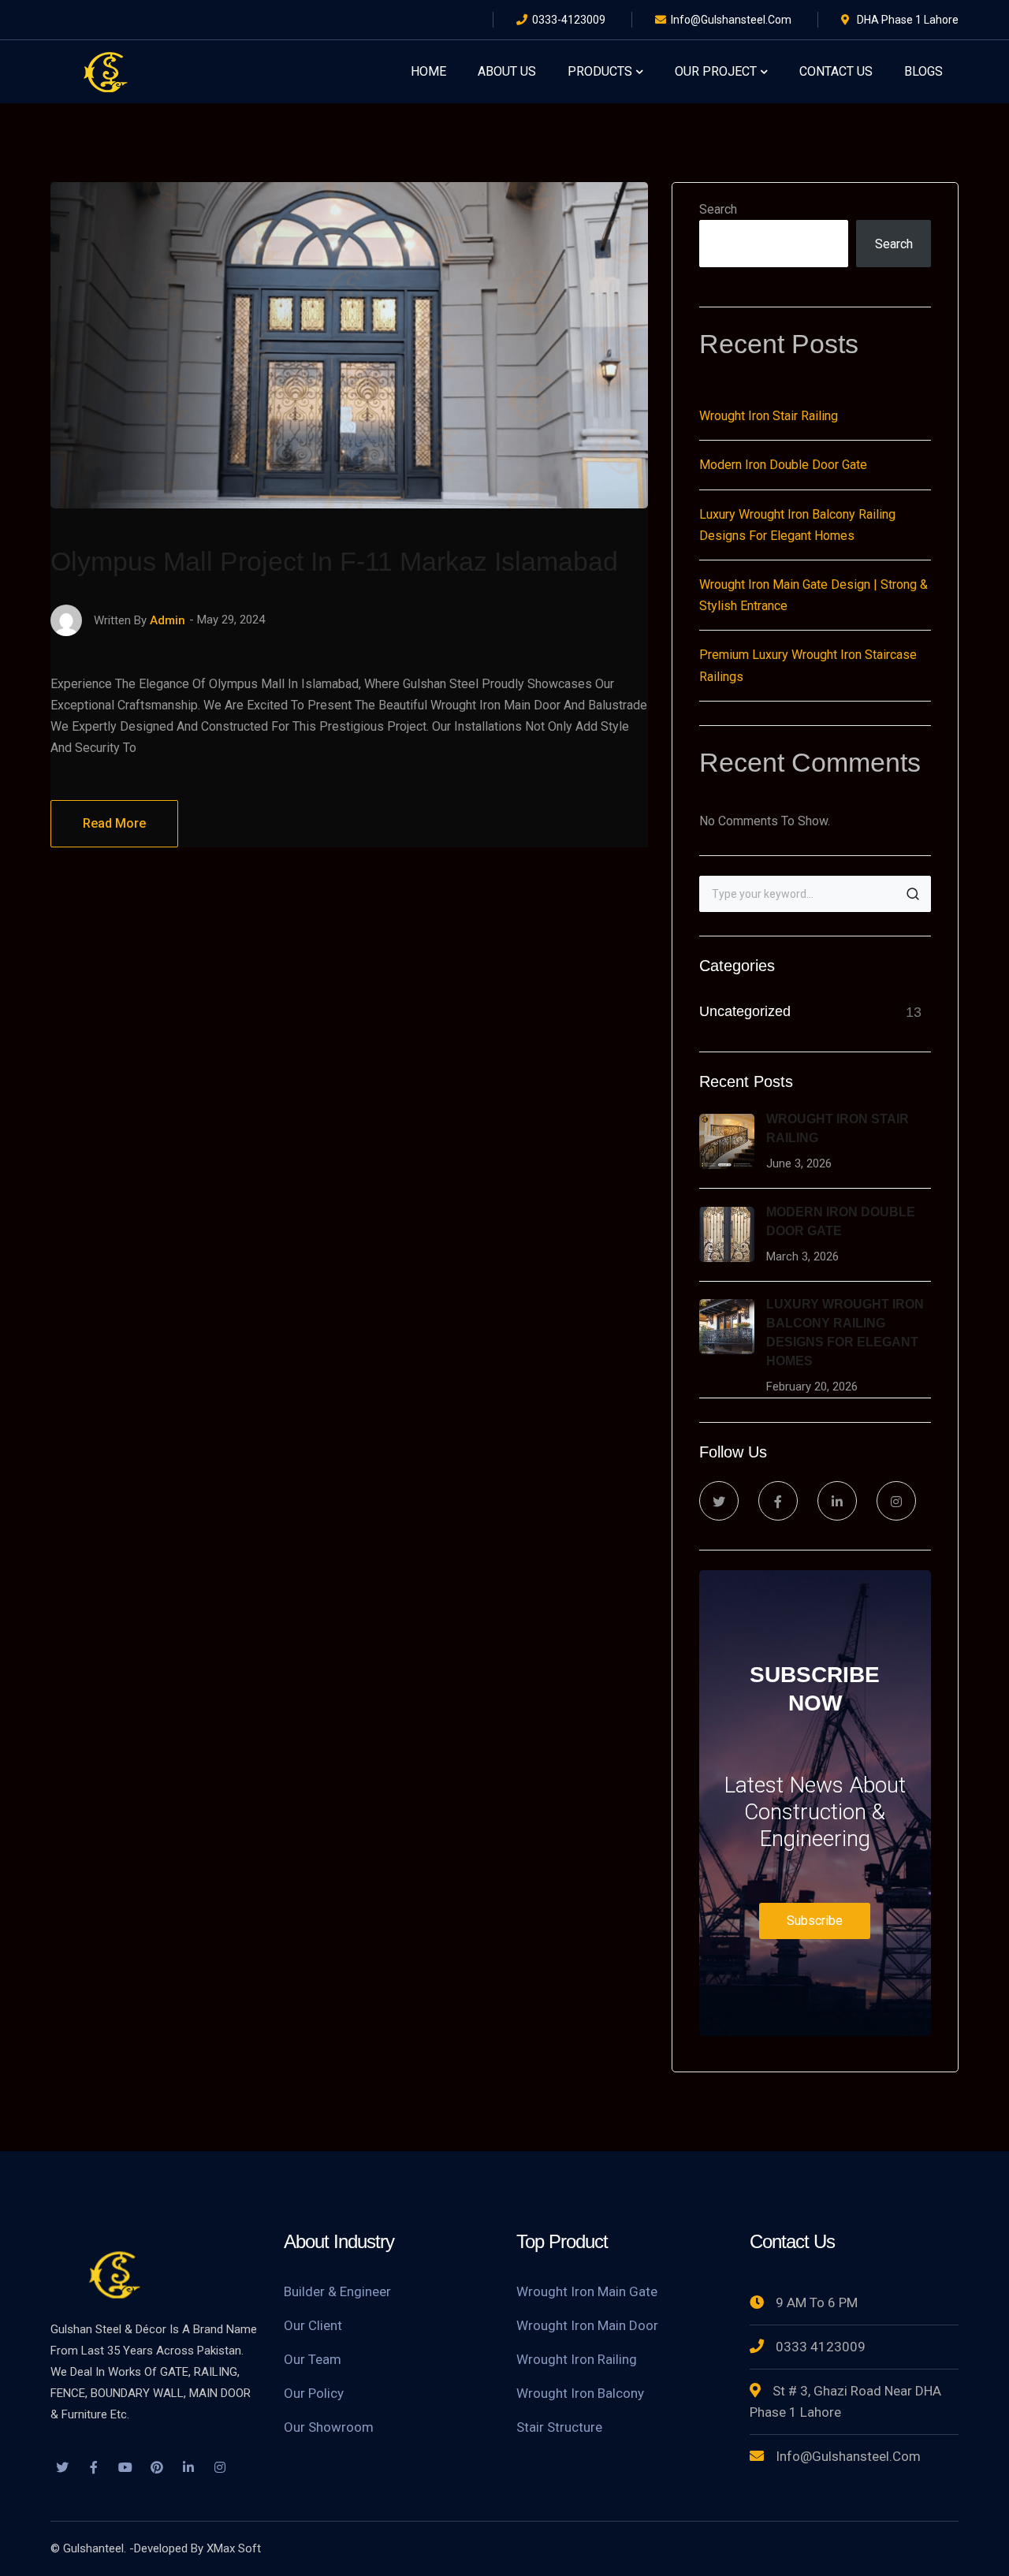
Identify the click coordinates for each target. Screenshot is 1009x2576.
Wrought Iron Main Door (587, 2325)
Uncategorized (745, 1011)
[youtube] (125, 2469)
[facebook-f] (778, 1501)
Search (718, 209)
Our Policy (314, 2393)
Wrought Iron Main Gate (587, 2291)
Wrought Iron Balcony (580, 2393)
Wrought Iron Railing (577, 2359)
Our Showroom (329, 2427)
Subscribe (815, 1921)
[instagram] (896, 1501)
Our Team (313, 2359)
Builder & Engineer (337, 2291)
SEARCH (913, 894)
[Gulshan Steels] (106, 71)
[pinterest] (157, 2469)
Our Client (313, 2325)
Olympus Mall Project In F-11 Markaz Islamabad (334, 561)
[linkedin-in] (837, 1501)
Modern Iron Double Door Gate (783, 465)
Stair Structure (559, 2427)
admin (168, 620)
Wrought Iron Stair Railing (769, 416)
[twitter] (719, 1501)
